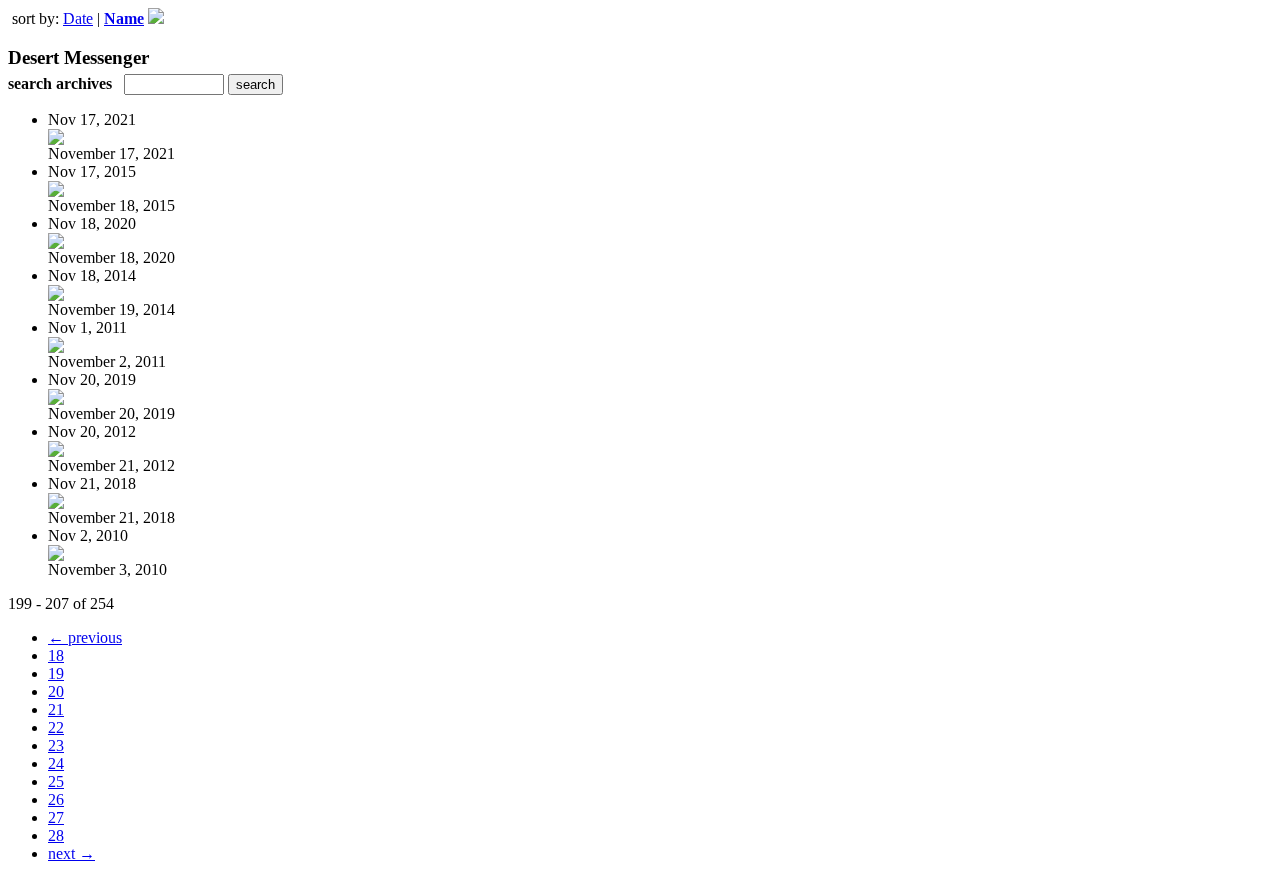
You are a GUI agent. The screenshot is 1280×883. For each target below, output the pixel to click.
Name (124, 18)
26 (56, 799)
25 (56, 781)
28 (56, 835)
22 (56, 727)
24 (56, 763)
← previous (85, 637)
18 (56, 655)
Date (78, 18)
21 (56, 709)
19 (56, 673)
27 (56, 817)
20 (56, 691)
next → (71, 853)
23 (56, 745)
